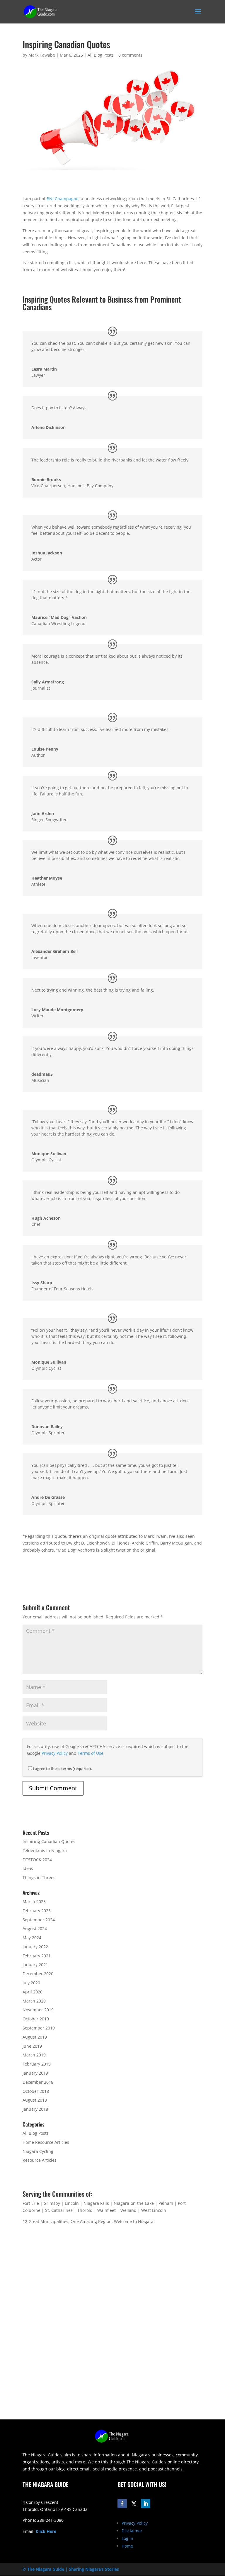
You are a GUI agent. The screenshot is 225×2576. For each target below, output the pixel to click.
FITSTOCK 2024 (37, 1860)
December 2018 (38, 2082)
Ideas (28, 1868)
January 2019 (35, 2073)
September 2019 (39, 2028)
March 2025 (34, 1902)
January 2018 (35, 2109)
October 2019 (36, 2019)
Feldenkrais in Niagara (45, 1850)
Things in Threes (39, 1877)
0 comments (130, 55)
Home (127, 2546)
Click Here (46, 2531)
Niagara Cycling (38, 2151)
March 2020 (34, 2001)
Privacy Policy (55, 1753)
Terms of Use (91, 1753)
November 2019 (38, 2010)
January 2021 (35, 1965)
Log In (127, 2538)
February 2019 (37, 2064)
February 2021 (37, 1956)
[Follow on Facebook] (122, 2504)
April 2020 (33, 1992)
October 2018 (36, 2091)
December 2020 (38, 1974)
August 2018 (35, 2100)
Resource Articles (40, 2160)
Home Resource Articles (46, 2142)
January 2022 (35, 1947)
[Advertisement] (112, 2378)
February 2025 (37, 1911)
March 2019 (34, 2055)
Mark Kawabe (42, 55)
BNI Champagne (63, 199)
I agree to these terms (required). (62, 1769)
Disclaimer (132, 2531)
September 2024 (39, 1920)
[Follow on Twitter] (134, 2504)
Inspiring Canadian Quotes (49, 1841)
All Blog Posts (101, 55)
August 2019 (35, 2037)
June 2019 (32, 2046)
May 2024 (32, 1938)
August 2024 (35, 1928)
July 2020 (31, 1983)
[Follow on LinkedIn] (146, 2504)
